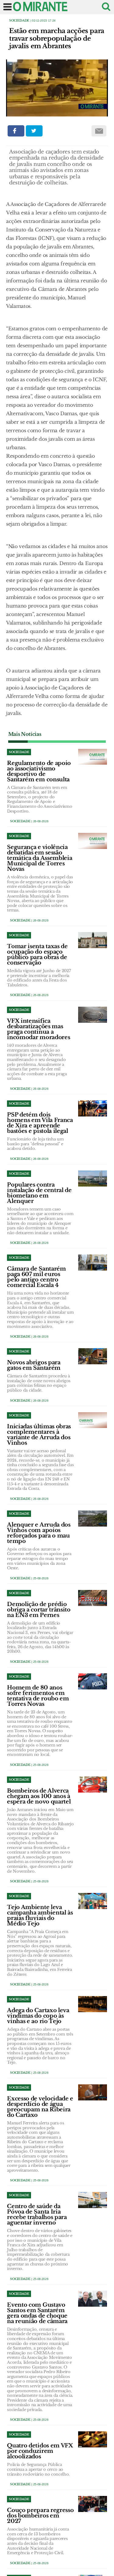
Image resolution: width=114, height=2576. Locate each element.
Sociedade (19, 20)
